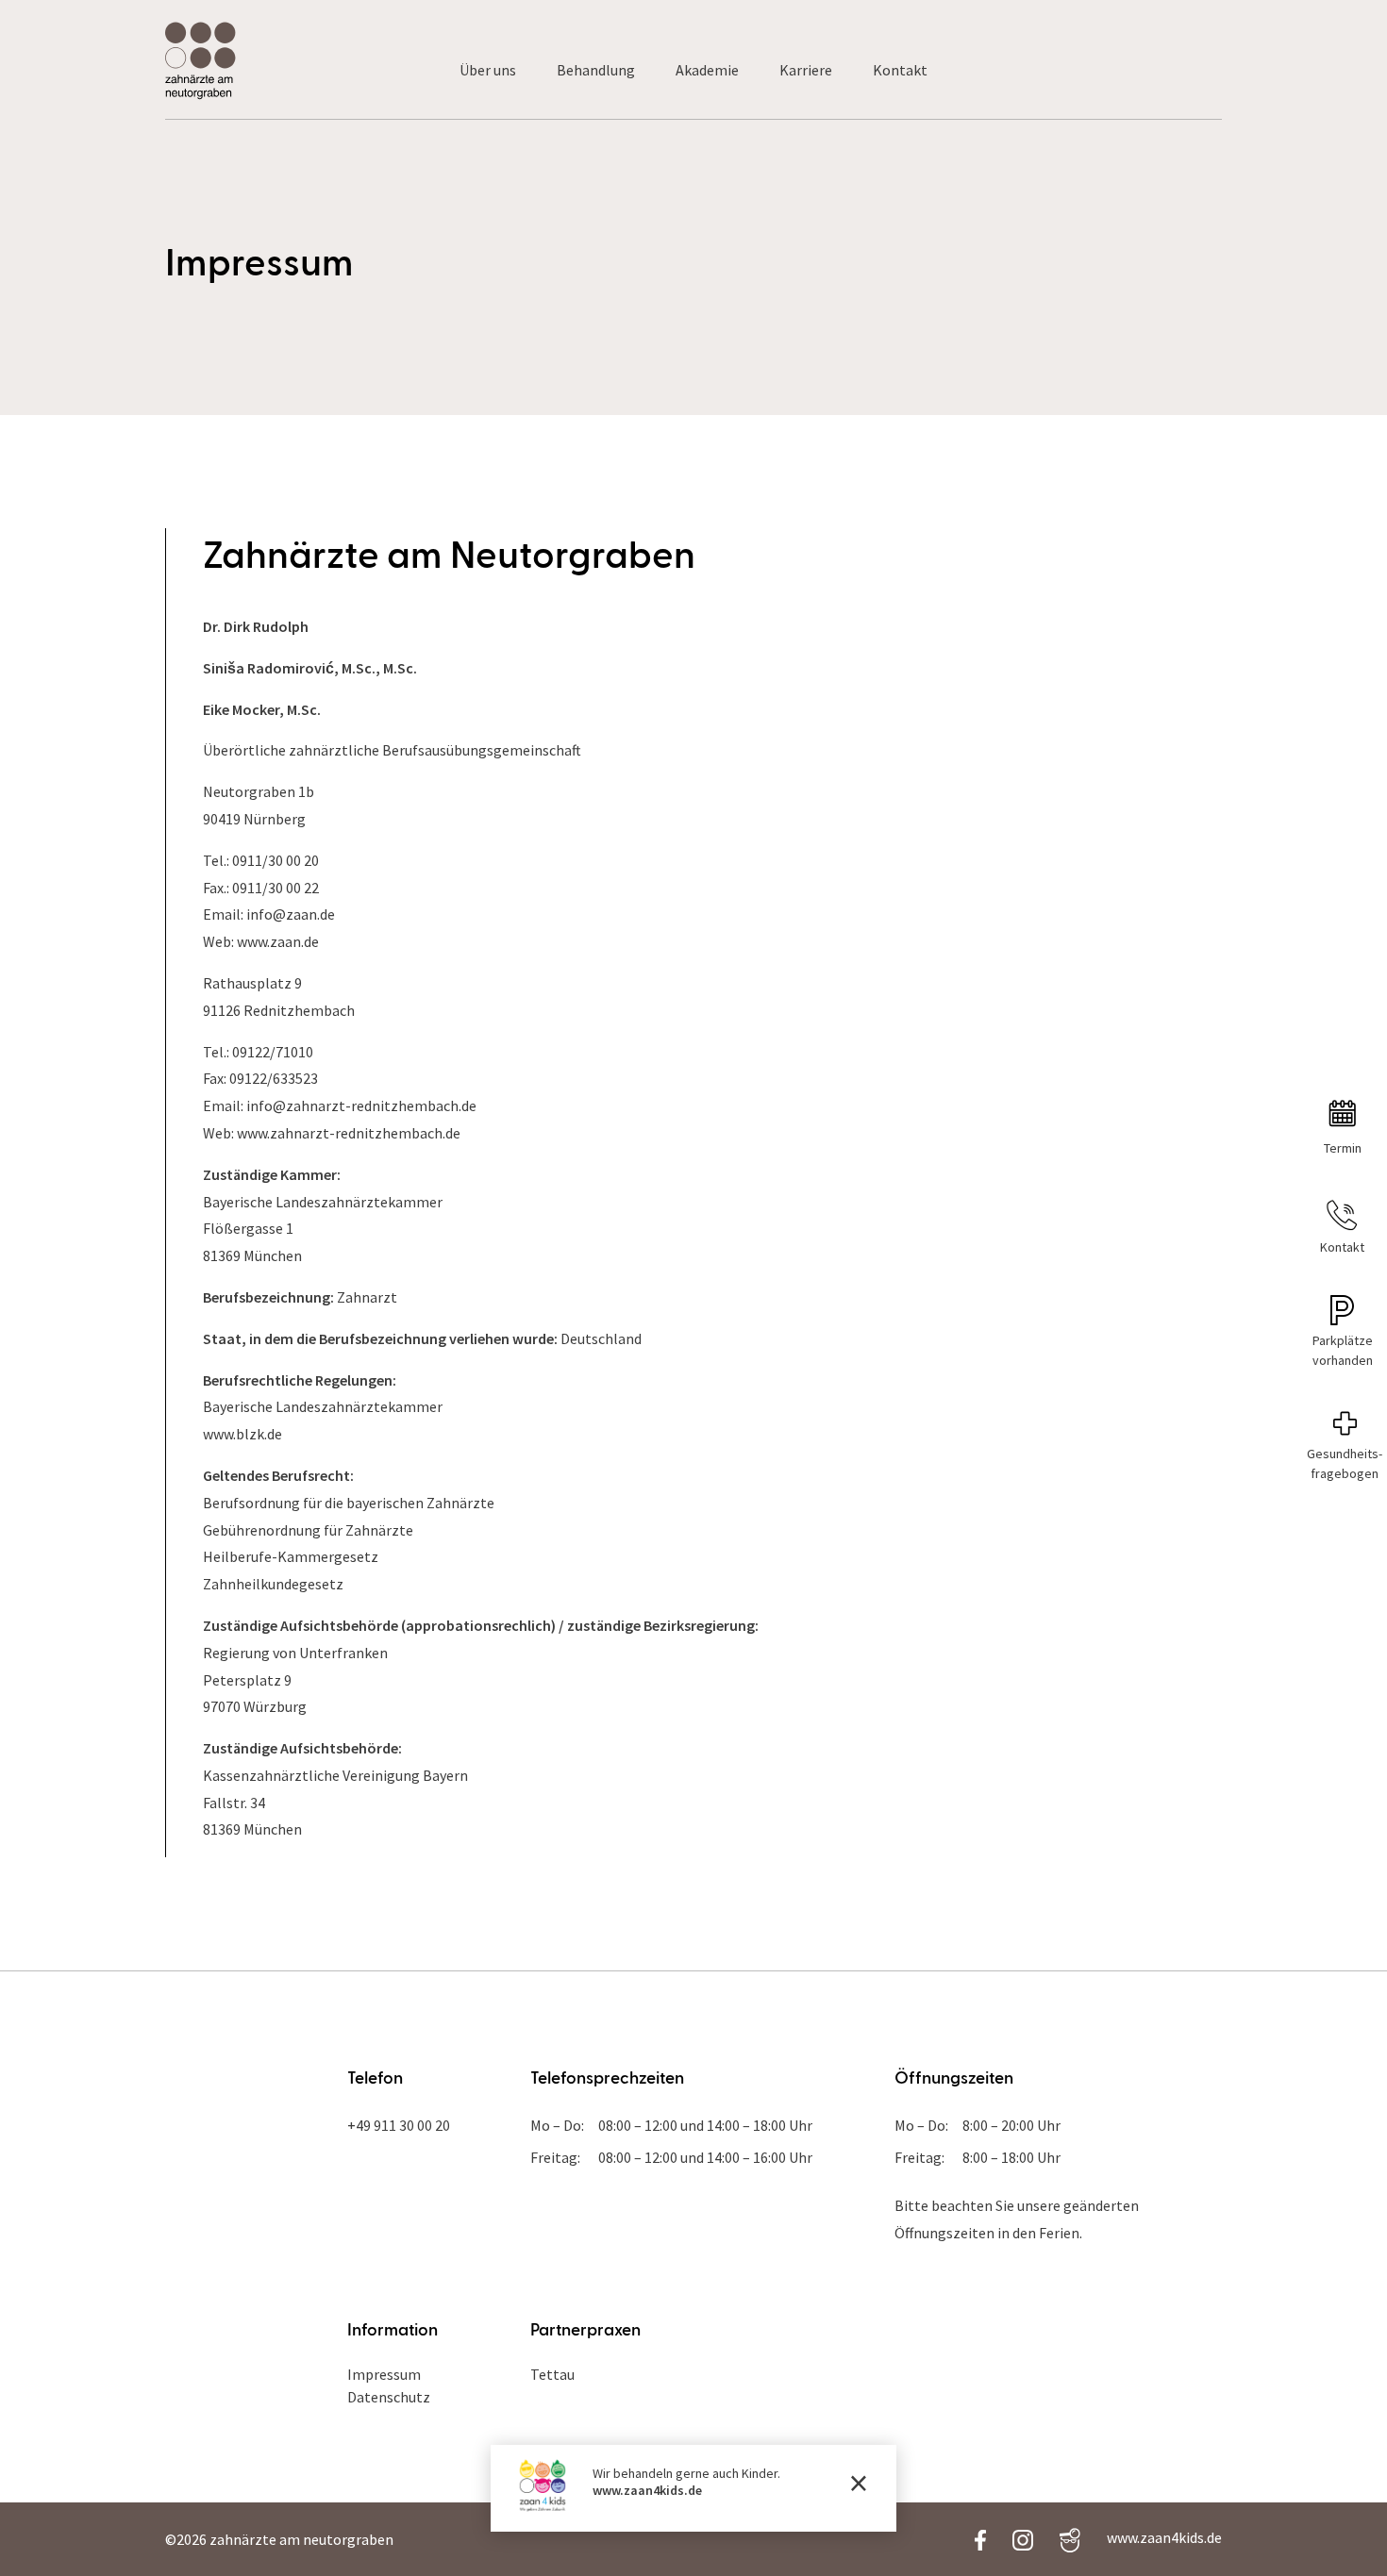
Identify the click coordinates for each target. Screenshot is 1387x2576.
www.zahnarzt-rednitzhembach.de (349, 1133)
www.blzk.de (242, 1434)
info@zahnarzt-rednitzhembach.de (361, 1105)
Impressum (384, 2374)
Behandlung (596, 70)
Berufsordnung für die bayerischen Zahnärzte (349, 1503)
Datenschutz (389, 2397)
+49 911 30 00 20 (399, 2125)
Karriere (806, 70)
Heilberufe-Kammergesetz (291, 1556)
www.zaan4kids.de (647, 2490)
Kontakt (900, 70)
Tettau (552, 2374)
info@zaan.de (291, 914)
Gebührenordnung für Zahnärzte (308, 1530)
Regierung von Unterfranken (295, 1653)
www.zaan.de (278, 941)
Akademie (707, 70)
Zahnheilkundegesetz (273, 1584)
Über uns (488, 70)
